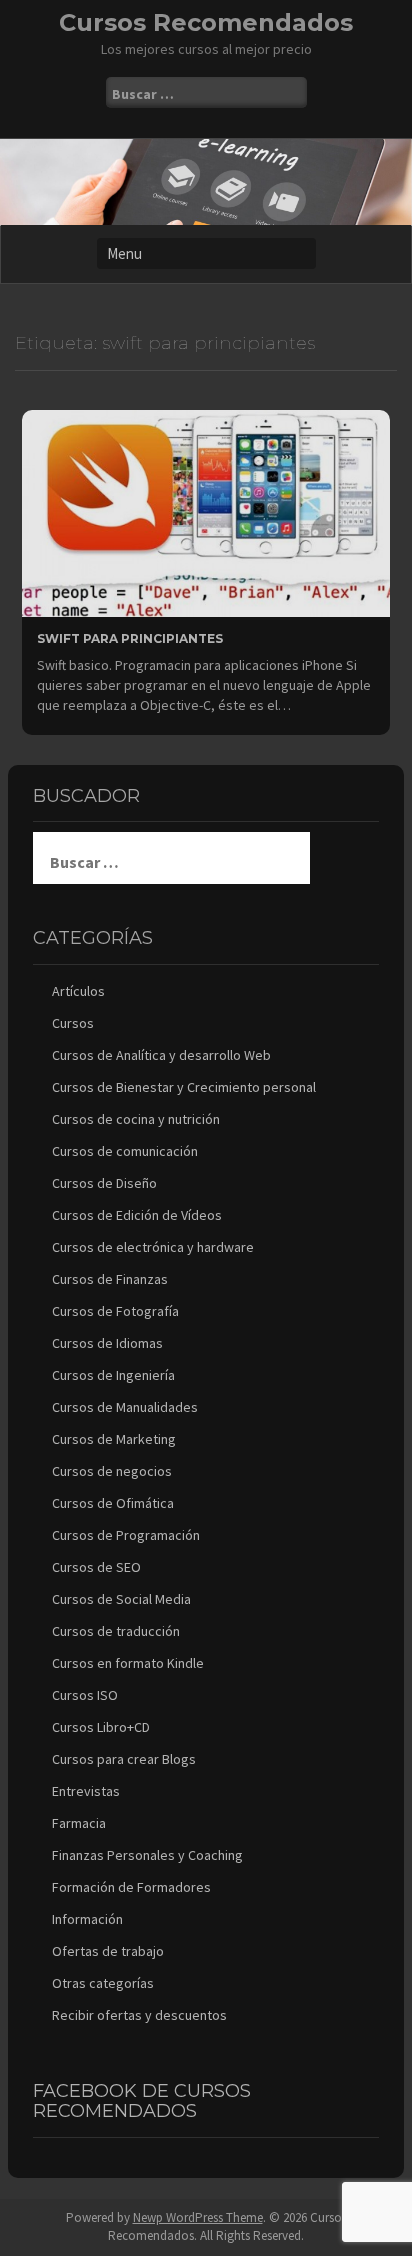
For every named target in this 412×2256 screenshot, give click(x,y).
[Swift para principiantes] (206, 512)
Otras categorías (103, 1983)
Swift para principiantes (130, 638)
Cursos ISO (85, 1695)
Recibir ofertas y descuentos (139, 2015)
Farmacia (79, 1823)
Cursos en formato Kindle (128, 1663)
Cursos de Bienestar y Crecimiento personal (184, 1087)
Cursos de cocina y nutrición (136, 1119)
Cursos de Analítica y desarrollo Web (161, 1055)
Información (87, 1919)
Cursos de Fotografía (115, 1311)
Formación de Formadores (131, 1887)
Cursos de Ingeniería (113, 1375)
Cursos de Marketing (114, 1439)
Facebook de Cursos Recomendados (142, 2101)
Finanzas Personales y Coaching (147, 1855)
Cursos (73, 1023)
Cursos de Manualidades (125, 1407)
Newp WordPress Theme (198, 2217)
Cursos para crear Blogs (124, 1759)
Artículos (78, 991)
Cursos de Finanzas (110, 1279)
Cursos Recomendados (206, 22)
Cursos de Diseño (104, 1183)
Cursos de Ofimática (113, 1503)
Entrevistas (86, 1791)
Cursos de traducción (116, 1631)
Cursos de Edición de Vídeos (137, 1215)
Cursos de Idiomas (107, 1343)
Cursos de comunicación (125, 1151)
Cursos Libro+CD (101, 1727)
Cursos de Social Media (121, 1599)
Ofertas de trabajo (108, 1951)
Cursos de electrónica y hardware (153, 1247)
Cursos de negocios (112, 1471)
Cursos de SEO (96, 1567)
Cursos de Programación (126, 1535)
